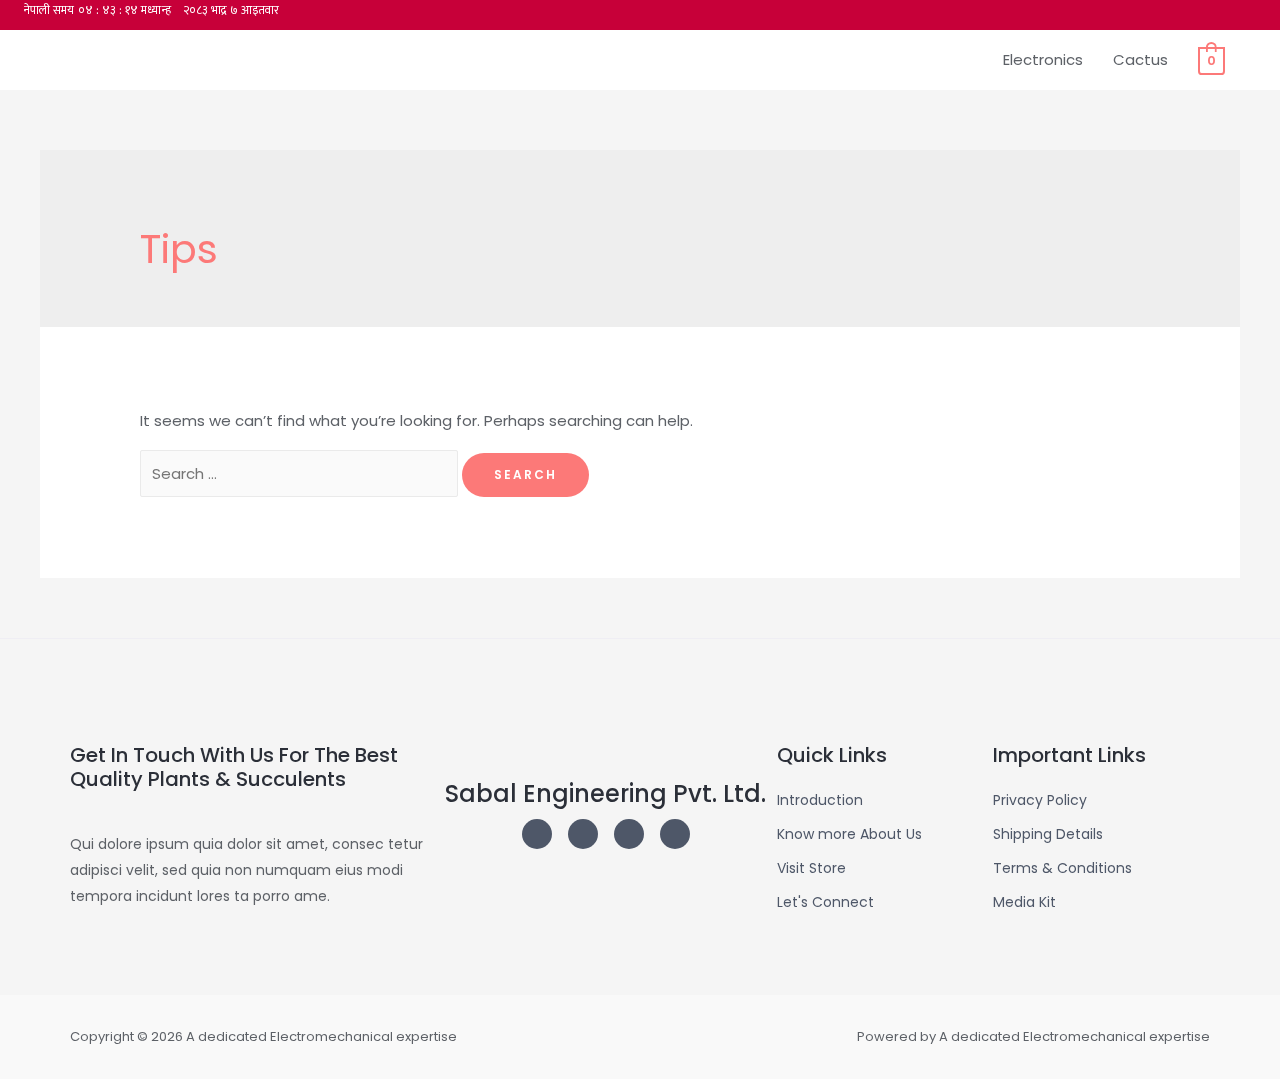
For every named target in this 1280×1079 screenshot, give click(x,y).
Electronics (1043, 59)
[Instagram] (537, 834)
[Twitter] (583, 834)
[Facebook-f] (675, 834)
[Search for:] (301, 473)
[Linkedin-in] (629, 834)
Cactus (1140, 59)
